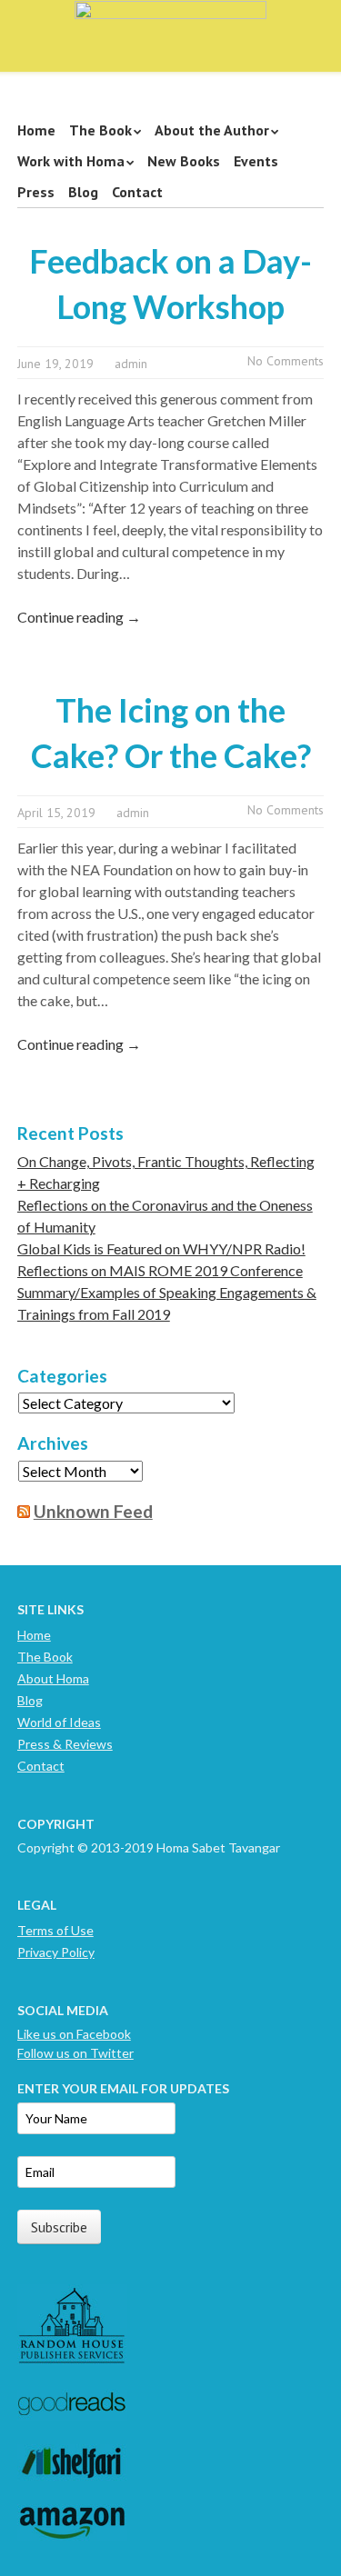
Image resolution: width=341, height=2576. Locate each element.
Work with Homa (71, 161)
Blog (83, 192)
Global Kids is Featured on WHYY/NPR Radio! (161, 1248)
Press (36, 192)
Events (256, 161)
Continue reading (79, 617)
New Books (184, 161)
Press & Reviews (65, 1744)
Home (36, 130)
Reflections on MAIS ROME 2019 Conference (160, 1270)
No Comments (286, 361)
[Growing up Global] (170, 29)
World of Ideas (59, 1722)
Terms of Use (55, 1930)
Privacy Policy (56, 1952)
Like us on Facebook (74, 2034)
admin (131, 364)
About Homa (53, 1678)
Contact (137, 192)
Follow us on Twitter (75, 2053)
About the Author (212, 130)
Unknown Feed (93, 1511)
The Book (100, 130)
